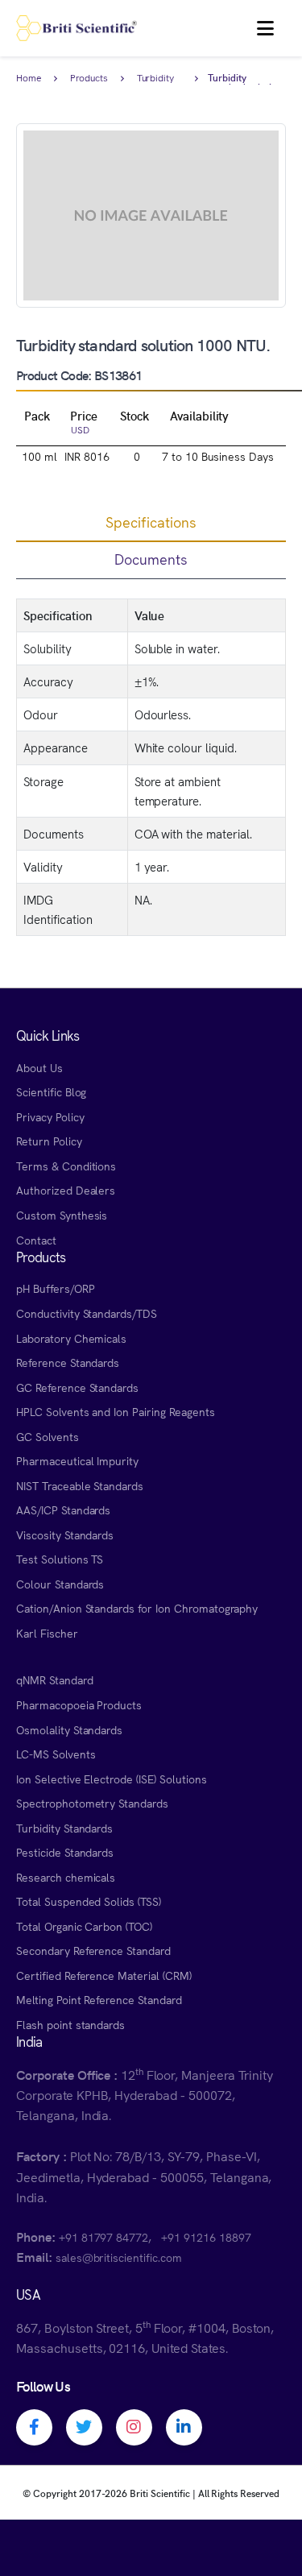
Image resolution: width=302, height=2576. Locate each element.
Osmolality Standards (69, 1729)
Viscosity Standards (65, 1534)
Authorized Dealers (66, 1190)
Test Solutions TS (60, 1559)
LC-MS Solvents (56, 1754)
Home (29, 78)
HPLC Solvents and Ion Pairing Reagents (116, 1411)
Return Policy (49, 1141)
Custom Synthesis (62, 1215)
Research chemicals (66, 1877)
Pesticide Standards (65, 1852)
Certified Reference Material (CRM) (104, 1975)
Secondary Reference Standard (93, 1950)
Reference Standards (68, 1362)
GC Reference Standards (77, 1387)
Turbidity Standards (158, 79)
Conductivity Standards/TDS (87, 1313)
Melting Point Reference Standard (99, 1999)
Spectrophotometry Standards (92, 1803)
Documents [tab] (151, 559)
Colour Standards (60, 1584)
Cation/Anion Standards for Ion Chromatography (137, 1608)
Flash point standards (70, 2024)
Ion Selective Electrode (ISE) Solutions (112, 1779)
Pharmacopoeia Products (79, 1704)
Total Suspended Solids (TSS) (89, 1901)
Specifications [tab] (151, 522)
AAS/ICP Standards (63, 1510)
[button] (265, 28)
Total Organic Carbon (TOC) (84, 1926)
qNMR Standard (55, 1679)
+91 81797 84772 (103, 2237)
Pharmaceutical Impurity (77, 1460)
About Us (39, 1067)
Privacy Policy (50, 1116)
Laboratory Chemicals (71, 1338)
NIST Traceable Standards (80, 1485)
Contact (36, 1240)
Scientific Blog (51, 1091)
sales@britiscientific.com (119, 2257)
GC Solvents (48, 1436)
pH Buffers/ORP (55, 1288)
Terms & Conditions (66, 1166)
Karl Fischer (47, 1633)
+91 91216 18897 (206, 2237)
